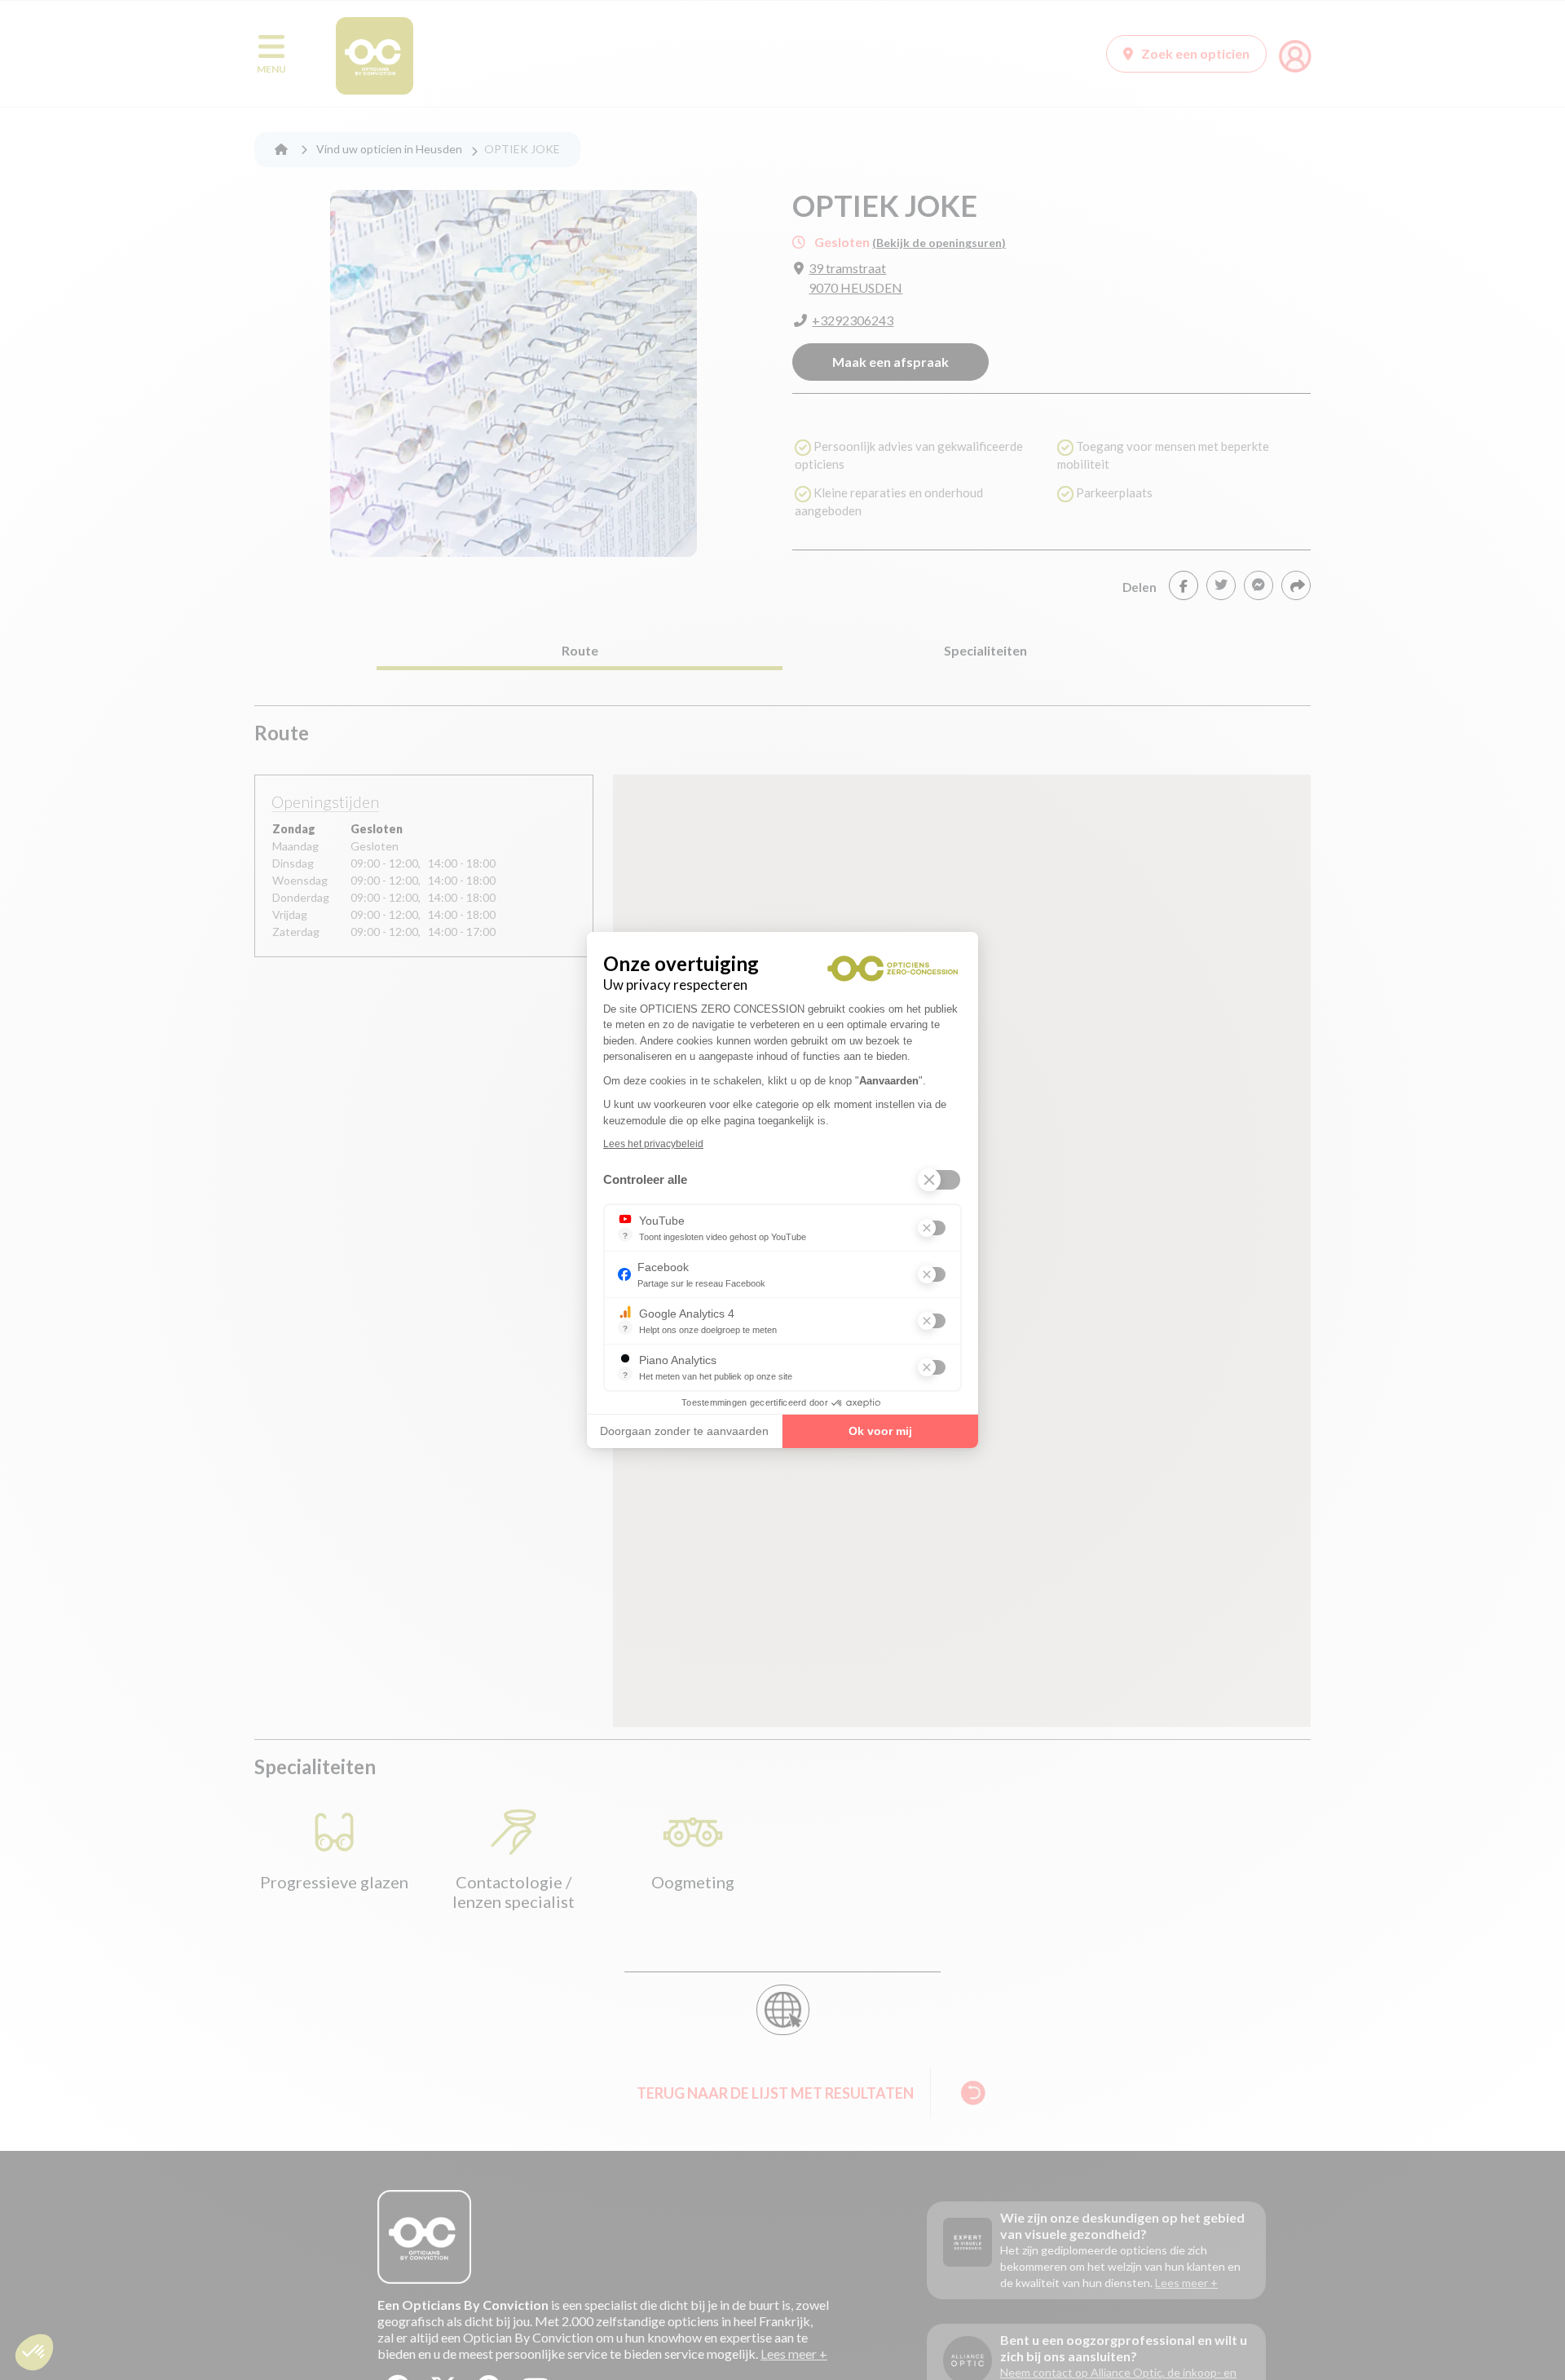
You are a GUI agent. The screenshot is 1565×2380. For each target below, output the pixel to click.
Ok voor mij (880, 1431)
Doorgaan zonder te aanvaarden (684, 1431)
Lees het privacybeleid (653, 1144)
